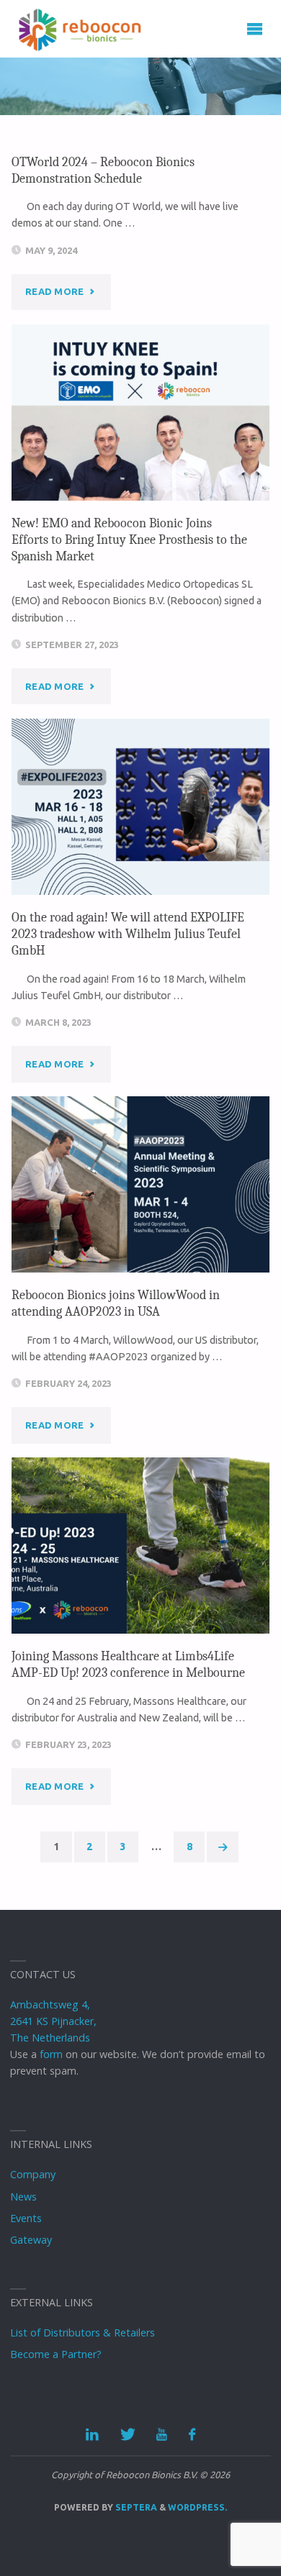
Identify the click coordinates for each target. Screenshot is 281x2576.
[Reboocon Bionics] (80, 29)
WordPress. (197, 2507)
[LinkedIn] (92, 2435)
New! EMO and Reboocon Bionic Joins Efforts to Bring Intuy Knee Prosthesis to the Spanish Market (129, 540)
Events (26, 2218)
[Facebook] (191, 2435)
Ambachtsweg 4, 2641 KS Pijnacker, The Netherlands (53, 2021)
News (23, 2197)
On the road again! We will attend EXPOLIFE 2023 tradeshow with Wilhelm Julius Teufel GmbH (128, 934)
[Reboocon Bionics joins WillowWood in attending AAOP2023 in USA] (141, 1184)
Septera (135, 2507)
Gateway (31, 2240)
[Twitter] (128, 2435)
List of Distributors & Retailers (82, 2332)
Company (33, 2174)
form (51, 2054)
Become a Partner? (56, 2354)
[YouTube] (162, 2435)
